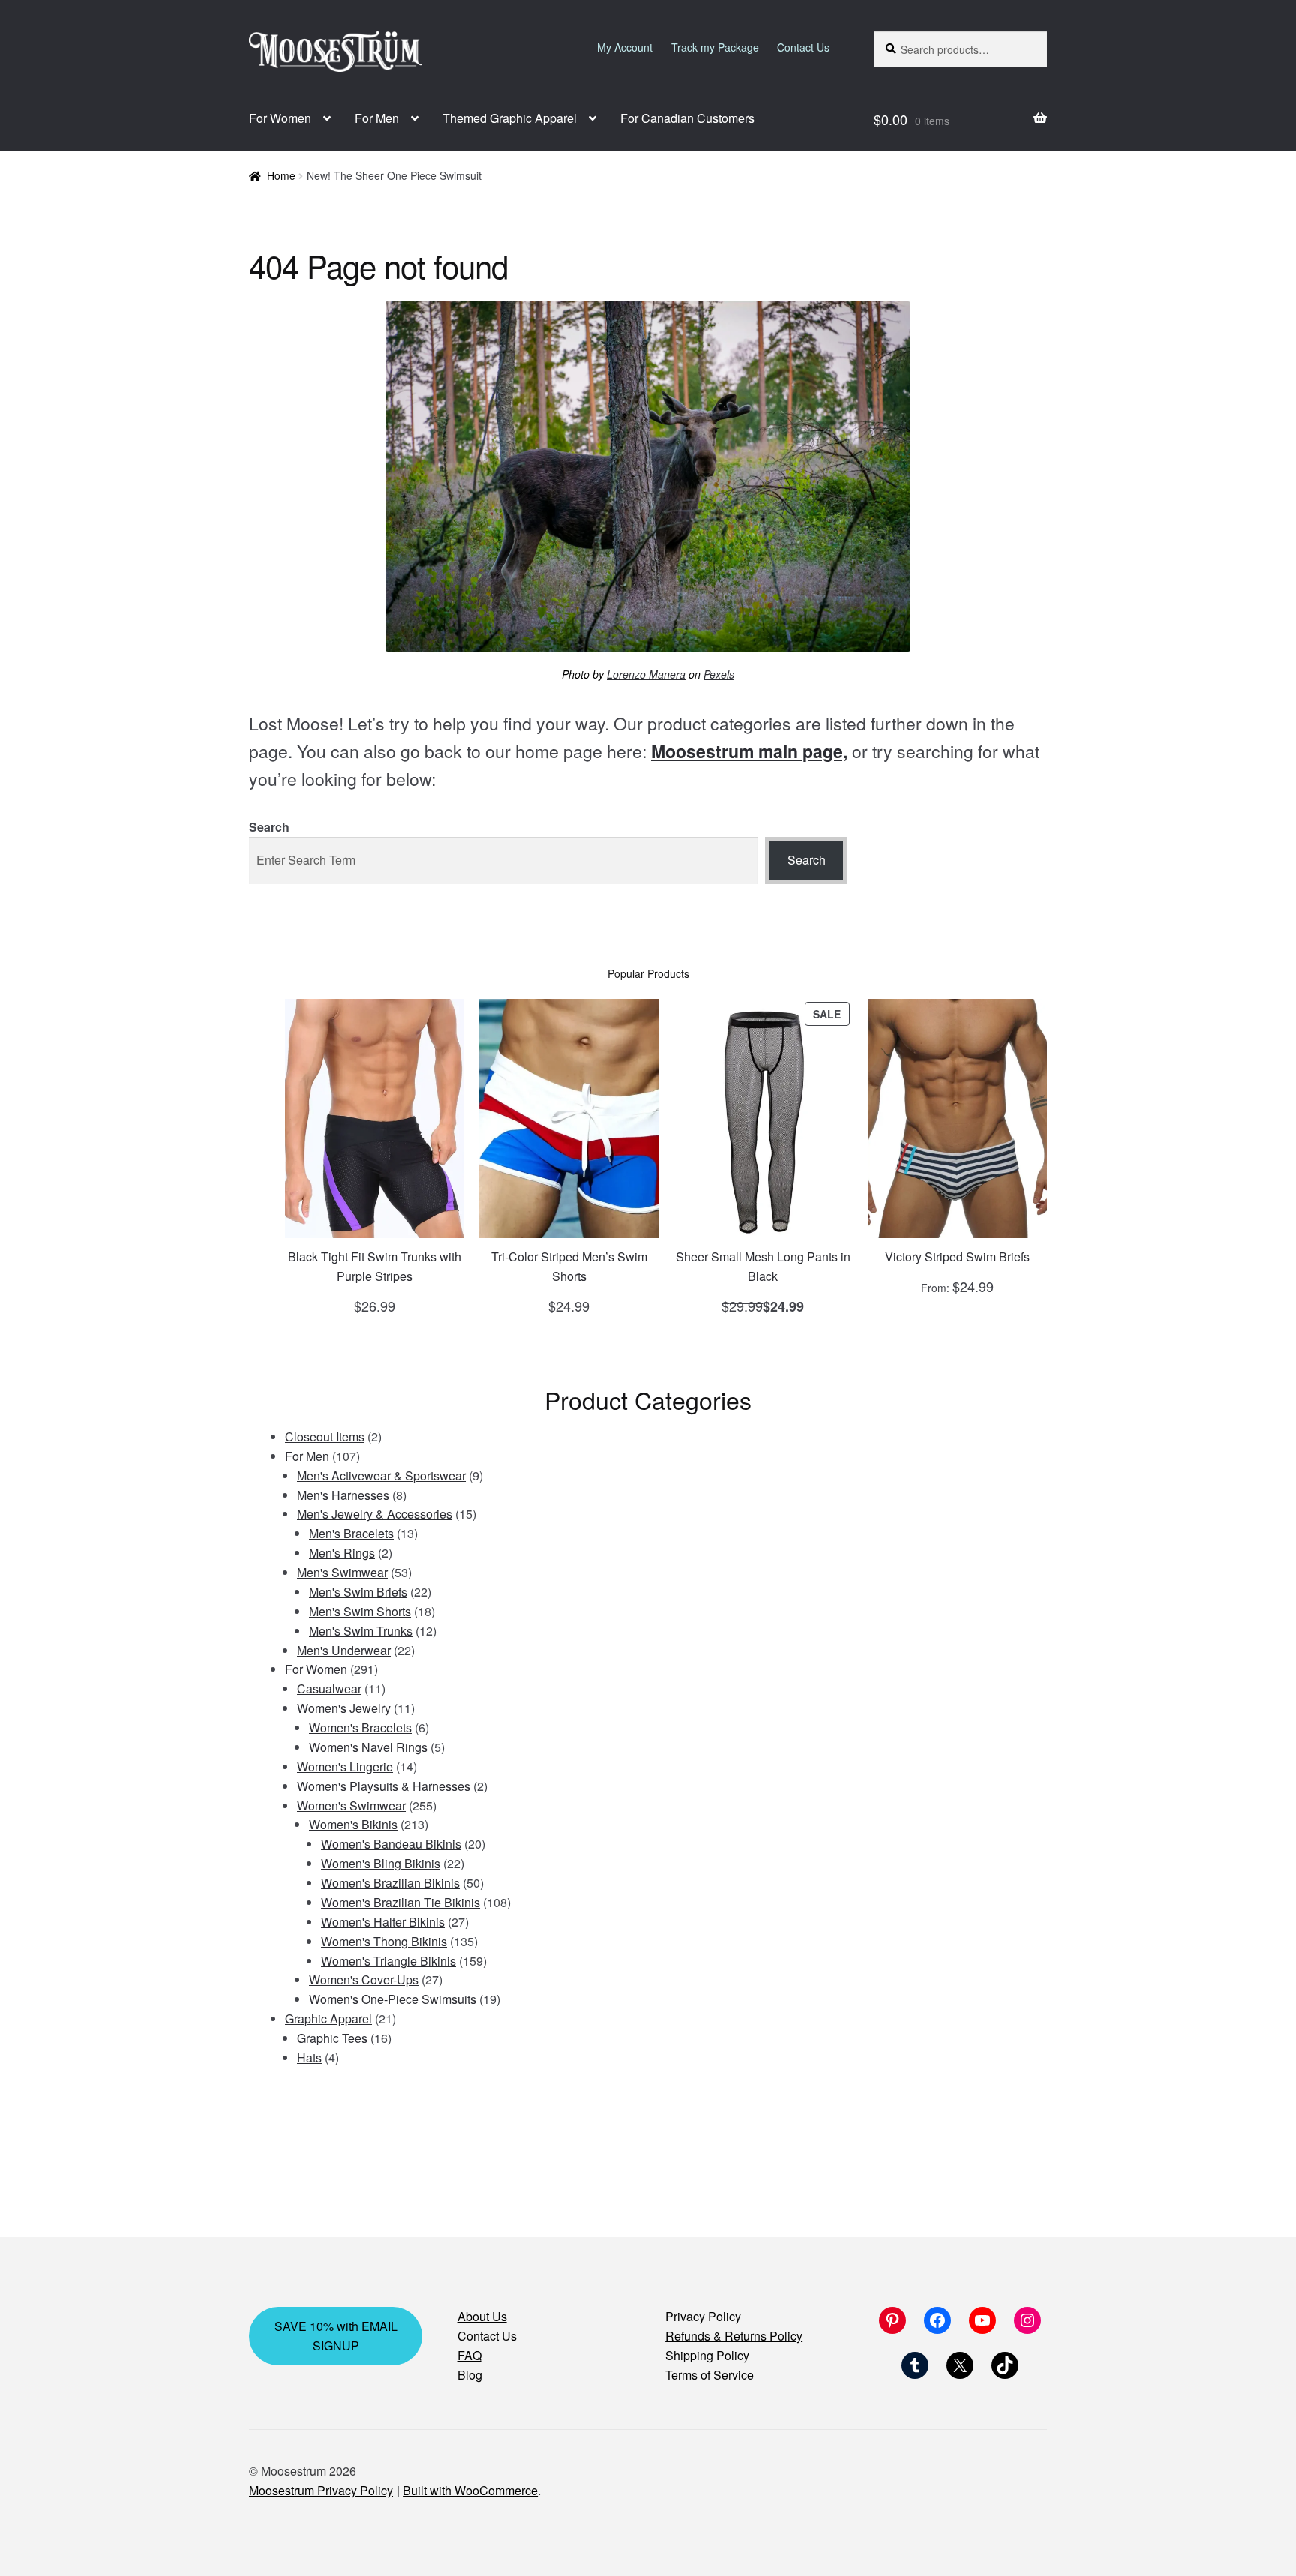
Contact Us (803, 47)
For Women (280, 118)
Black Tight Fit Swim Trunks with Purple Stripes (375, 1266)
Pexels (719, 674)
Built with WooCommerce (470, 2490)
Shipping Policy (707, 2355)
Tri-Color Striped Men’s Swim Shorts (569, 1266)
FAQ (469, 2355)
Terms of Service (709, 2375)
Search (269, 827)
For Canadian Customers (687, 118)
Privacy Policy (703, 2316)
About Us (482, 2316)
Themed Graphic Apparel (510, 118)
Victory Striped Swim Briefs (957, 1257)
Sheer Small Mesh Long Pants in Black (763, 1266)
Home (281, 175)
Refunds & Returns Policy (734, 2336)
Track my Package (715, 47)
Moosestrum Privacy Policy (321, 2490)
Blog (470, 2375)
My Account (625, 47)
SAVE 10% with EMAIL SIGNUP (336, 2336)
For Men (377, 118)
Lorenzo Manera (646, 674)
